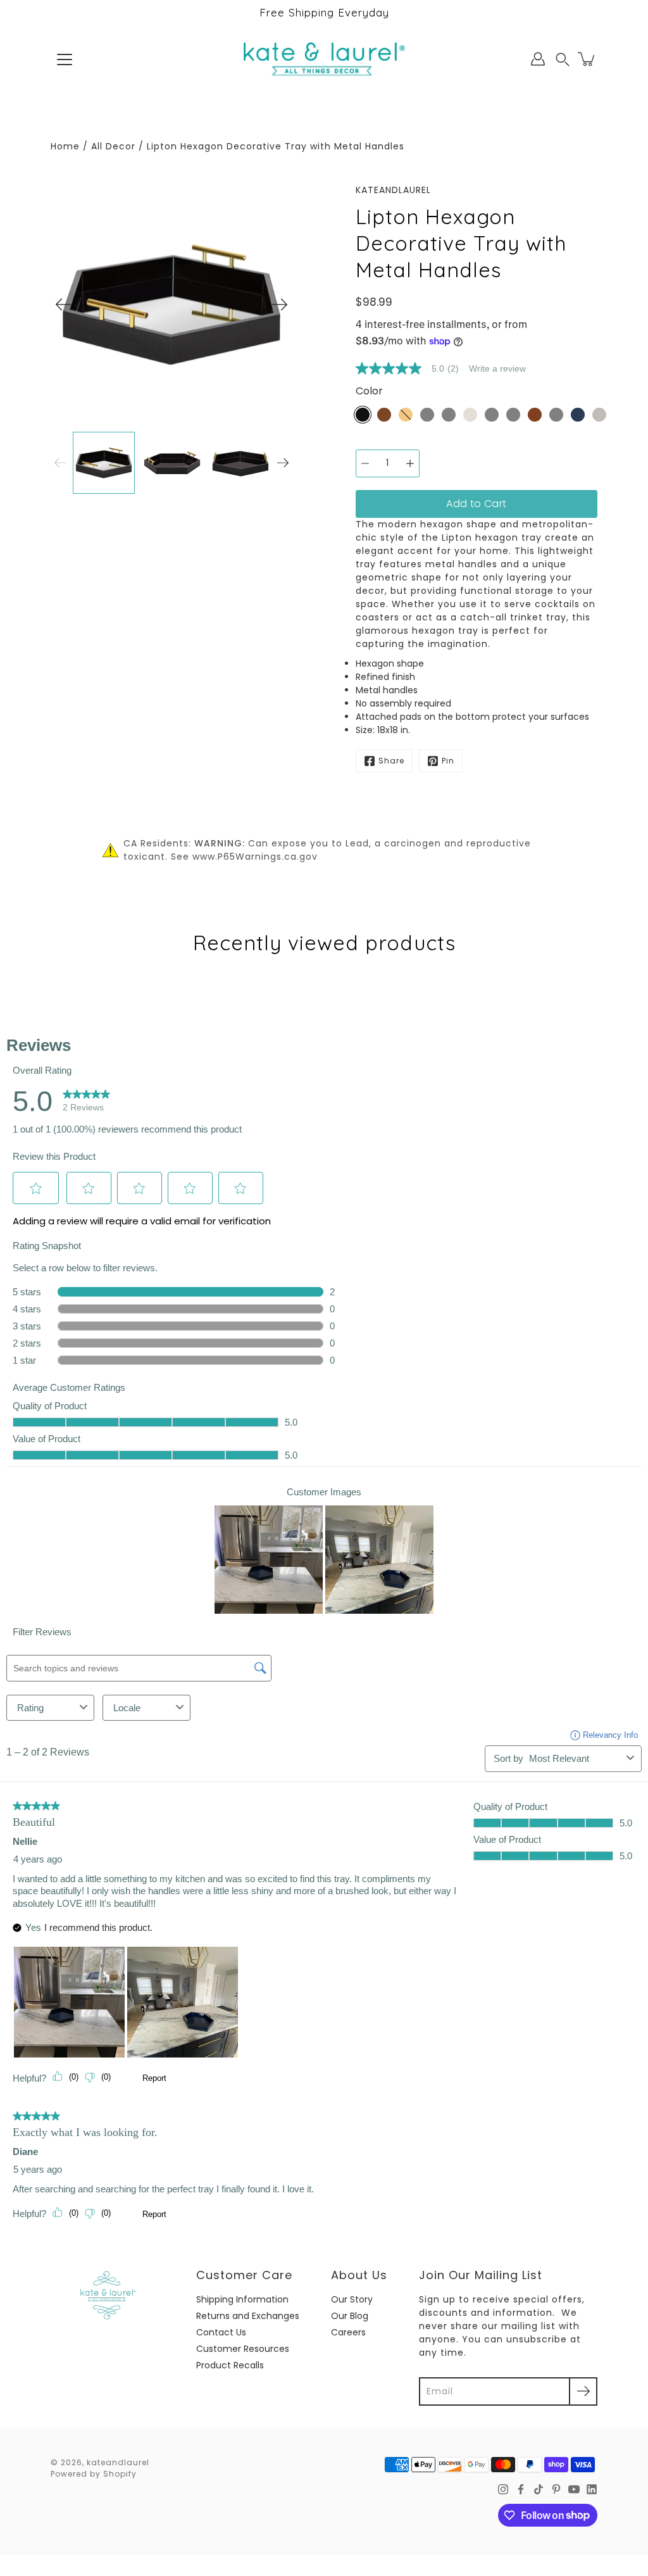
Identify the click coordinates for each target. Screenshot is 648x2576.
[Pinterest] (556, 2489)
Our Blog (350, 2316)
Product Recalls (230, 2365)
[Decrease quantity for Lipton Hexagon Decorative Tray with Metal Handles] (365, 463)
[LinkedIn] (592, 2489)
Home (65, 146)
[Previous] (63, 305)
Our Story (352, 2299)
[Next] (280, 305)
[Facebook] (521, 2489)
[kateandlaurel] (324, 59)
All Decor (113, 146)
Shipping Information (242, 2299)
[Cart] (587, 59)
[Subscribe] (583, 2391)
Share (391, 761)
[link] (412, 368)
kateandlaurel (118, 2462)
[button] (563, 59)
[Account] (538, 59)
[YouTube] (574, 2489)
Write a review (497, 368)
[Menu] (65, 60)
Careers (348, 2332)
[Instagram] (503, 2489)
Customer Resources (243, 2349)
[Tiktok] (539, 2489)
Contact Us (221, 2332)
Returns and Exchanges (248, 2316)
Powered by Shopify (94, 2474)
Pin (448, 761)
